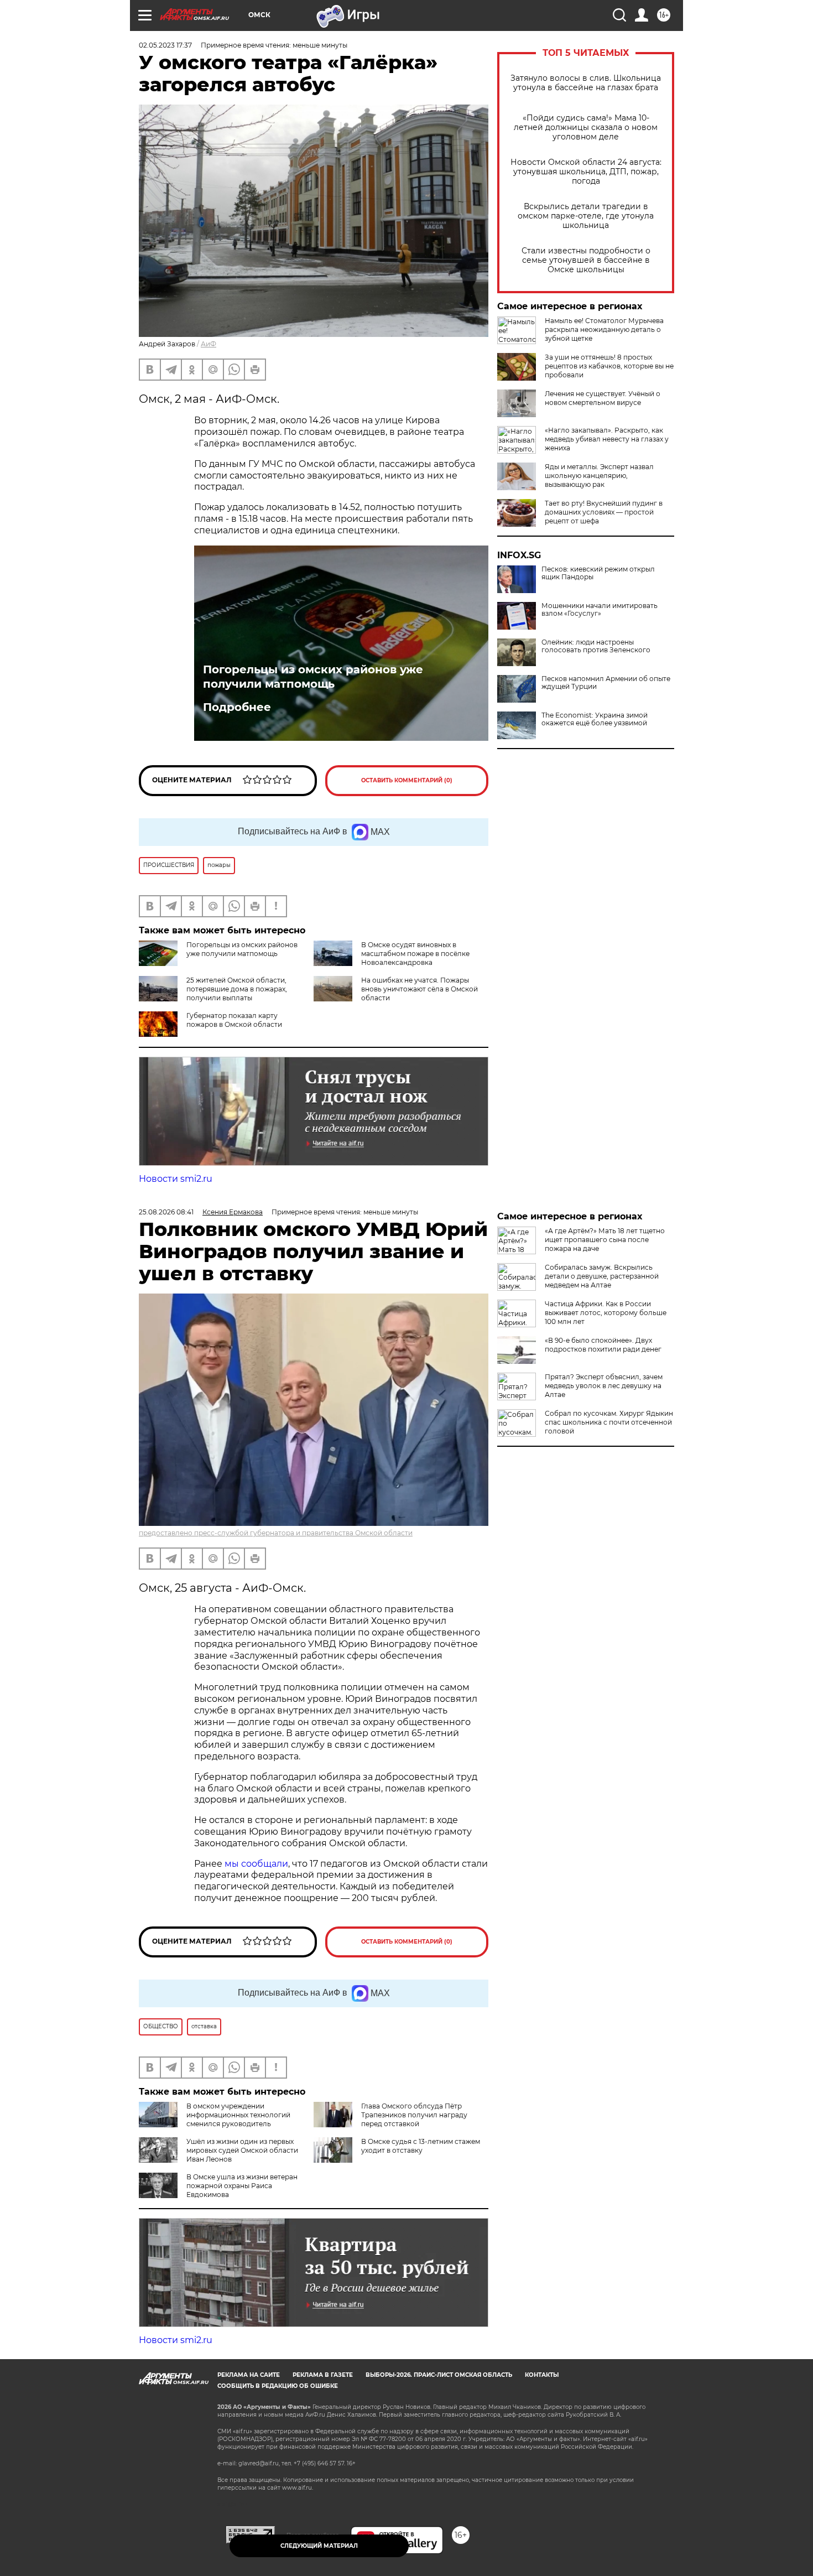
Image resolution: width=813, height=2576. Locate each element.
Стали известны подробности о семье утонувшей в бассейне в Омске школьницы (586, 260)
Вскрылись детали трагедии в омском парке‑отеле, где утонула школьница (586, 216)
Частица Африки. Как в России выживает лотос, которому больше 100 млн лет (606, 1313)
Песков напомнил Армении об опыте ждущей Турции (606, 683)
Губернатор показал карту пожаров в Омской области (234, 1020)
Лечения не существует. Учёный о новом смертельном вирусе (603, 398)
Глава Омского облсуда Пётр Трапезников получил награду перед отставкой (414, 2115)
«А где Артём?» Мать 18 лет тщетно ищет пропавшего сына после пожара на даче (605, 1240)
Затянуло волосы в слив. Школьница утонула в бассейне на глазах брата (586, 83)
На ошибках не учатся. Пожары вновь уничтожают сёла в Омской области (419, 989)
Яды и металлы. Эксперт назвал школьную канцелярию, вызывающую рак (599, 476)
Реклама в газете (323, 2375)
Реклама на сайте (249, 2375)
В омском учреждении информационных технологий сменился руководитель (238, 2115)
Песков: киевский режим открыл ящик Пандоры (598, 573)
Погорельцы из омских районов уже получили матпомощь (313, 677)
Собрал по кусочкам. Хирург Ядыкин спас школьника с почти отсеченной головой (609, 1422)
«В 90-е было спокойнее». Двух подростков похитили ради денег (603, 1345)
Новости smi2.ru (176, 1179)
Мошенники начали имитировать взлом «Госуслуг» (600, 610)
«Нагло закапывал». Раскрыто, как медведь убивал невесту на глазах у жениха (607, 439)
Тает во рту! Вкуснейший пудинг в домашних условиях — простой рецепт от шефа (604, 512)
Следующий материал (319, 2546)
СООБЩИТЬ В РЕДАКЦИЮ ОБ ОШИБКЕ (278, 2386)
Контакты (542, 2375)
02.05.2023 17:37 (165, 45)
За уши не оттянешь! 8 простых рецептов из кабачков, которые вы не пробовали (609, 366)
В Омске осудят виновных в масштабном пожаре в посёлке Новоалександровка (415, 954)
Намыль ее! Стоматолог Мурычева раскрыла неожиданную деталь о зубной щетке (604, 329)
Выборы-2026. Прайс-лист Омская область (439, 2375)
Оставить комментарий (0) (407, 780)
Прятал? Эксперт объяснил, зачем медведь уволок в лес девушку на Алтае (604, 1386)
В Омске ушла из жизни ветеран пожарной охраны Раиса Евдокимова (242, 2186)
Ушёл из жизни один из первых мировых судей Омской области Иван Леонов (242, 2150)
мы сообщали (255, 1864)
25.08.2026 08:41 (166, 1212)
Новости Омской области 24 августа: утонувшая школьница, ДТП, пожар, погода (586, 172)
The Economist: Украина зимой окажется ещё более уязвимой (595, 719)
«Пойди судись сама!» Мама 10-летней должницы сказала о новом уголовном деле (586, 128)
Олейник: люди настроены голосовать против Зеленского (596, 646)
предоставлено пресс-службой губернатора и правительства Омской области (276, 1533)
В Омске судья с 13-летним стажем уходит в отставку (421, 2146)
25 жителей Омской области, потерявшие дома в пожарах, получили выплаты (237, 989)
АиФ (209, 344)
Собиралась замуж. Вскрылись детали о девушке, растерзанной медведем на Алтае (602, 1276)
